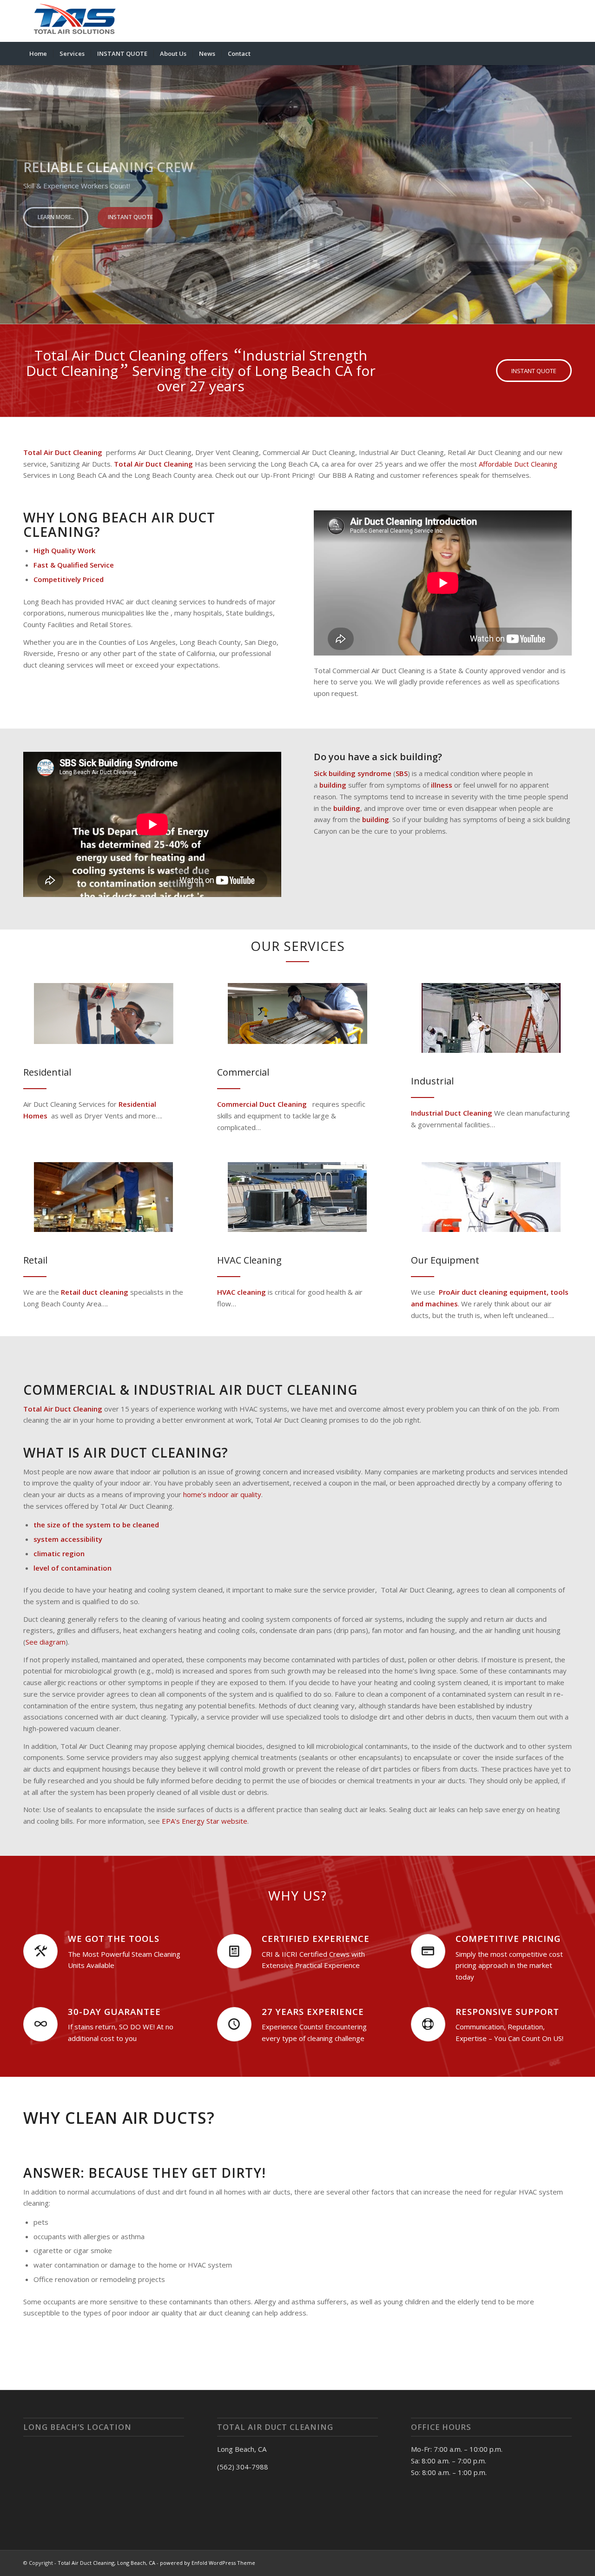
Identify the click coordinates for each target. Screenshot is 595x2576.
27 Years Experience (313, 2011)
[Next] (587, 186)
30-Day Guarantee (114, 2011)
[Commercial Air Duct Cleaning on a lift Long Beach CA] (297, 1014)
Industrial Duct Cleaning (452, 1113)
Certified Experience (316, 1938)
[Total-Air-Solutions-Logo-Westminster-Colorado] (73, 21)
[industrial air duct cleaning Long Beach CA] (491, 1018)
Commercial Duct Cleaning (262, 1104)
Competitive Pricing (508, 1938)
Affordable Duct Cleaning (517, 464)
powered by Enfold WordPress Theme (208, 2563)
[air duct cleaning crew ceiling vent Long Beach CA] (104, 1014)
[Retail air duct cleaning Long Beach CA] (104, 1197)
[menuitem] (38, 54)
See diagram (46, 1642)
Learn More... (56, 224)
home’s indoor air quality (221, 1494)
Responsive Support (507, 2011)
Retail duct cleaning (95, 1292)
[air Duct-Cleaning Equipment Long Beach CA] (491, 1197)
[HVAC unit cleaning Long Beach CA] (297, 1197)
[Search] (566, 54)
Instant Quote (130, 224)
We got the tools (114, 1938)
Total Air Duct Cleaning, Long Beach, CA (106, 2563)
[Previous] (8, 186)
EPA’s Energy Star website (205, 1821)
